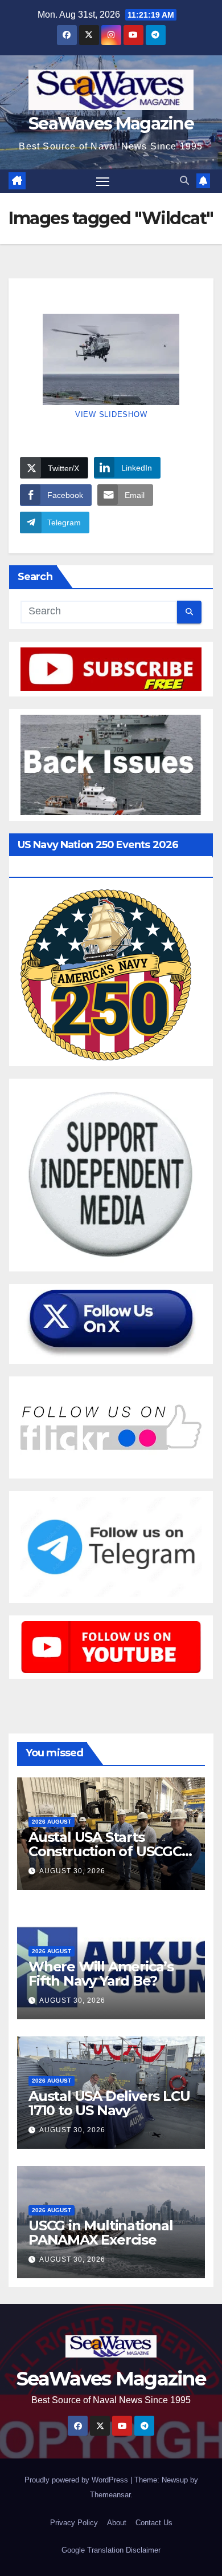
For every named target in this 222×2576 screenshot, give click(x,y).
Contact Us (154, 2523)
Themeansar (110, 2495)
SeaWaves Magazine (111, 123)
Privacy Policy (74, 2523)
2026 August (52, 1822)
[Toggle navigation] (103, 181)
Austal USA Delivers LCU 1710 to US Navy (109, 2103)
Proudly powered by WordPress (77, 2480)
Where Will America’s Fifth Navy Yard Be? (101, 1974)
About (117, 2523)
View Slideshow (111, 414)
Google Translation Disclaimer (111, 2550)
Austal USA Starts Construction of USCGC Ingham (105, 1851)
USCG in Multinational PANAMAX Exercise (101, 2233)
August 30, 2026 (72, 1871)
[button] (184, 181)
